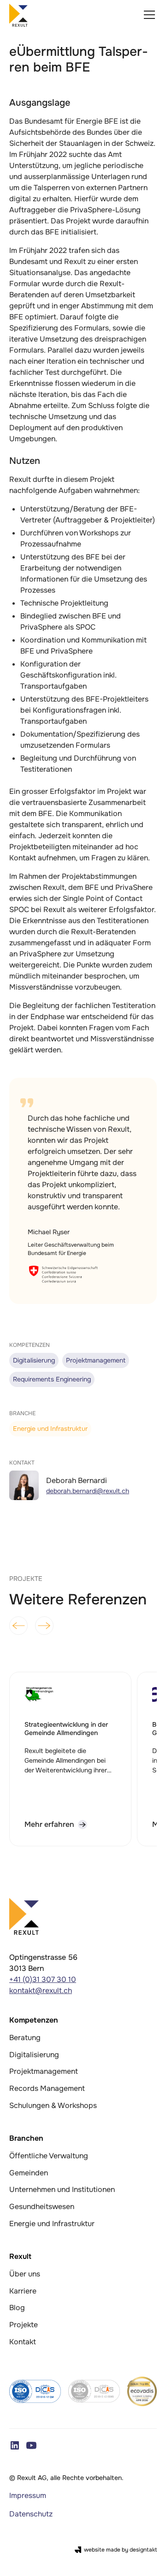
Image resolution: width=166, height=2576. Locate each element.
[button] (148, 15)
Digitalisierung (34, 2055)
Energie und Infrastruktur (52, 2224)
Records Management (47, 2088)
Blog (17, 2308)
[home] (18, 15)
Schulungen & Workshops (53, 2105)
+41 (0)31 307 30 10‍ (43, 1979)
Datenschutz (31, 2514)
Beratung (25, 2038)
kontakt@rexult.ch (41, 1991)
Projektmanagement (44, 2071)
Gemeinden (29, 2173)
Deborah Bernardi (77, 1480)
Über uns (25, 2274)
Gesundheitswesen (42, 2207)
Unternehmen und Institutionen (62, 2189)
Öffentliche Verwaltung (49, 2156)
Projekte (24, 2325)
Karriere (23, 2291)
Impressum (28, 2495)
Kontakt (23, 2342)
